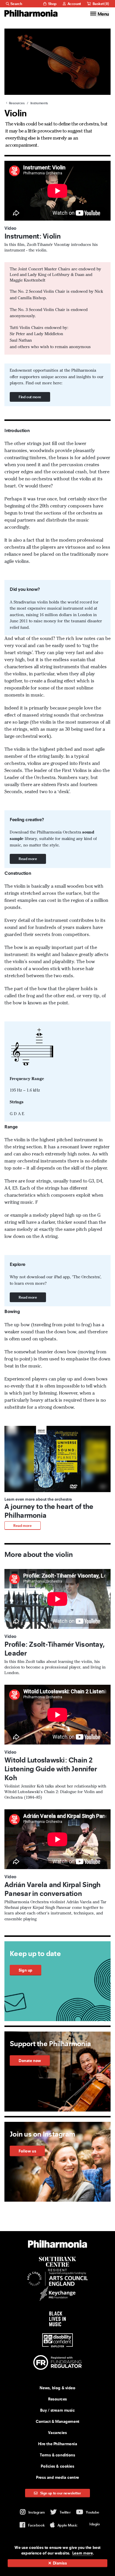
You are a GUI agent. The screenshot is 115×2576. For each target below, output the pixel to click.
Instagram (37, 2512)
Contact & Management (57, 2421)
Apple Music (68, 2525)
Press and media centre (57, 2477)
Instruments (39, 103)
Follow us (27, 2151)
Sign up (26, 1970)
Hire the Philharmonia (58, 2444)
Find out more (30, 397)
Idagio (95, 2524)
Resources (16, 103)
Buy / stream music (57, 2410)
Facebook (36, 2525)
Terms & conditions (57, 2455)
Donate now (30, 2061)
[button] (57, 1478)
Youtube (93, 2512)
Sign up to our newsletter (60, 2493)
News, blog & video (57, 2388)
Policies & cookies (57, 2466)
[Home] (31, 13)
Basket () (100, 4)
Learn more (83, 2553)
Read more (28, 859)
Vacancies (57, 2433)
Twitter (65, 2512)
